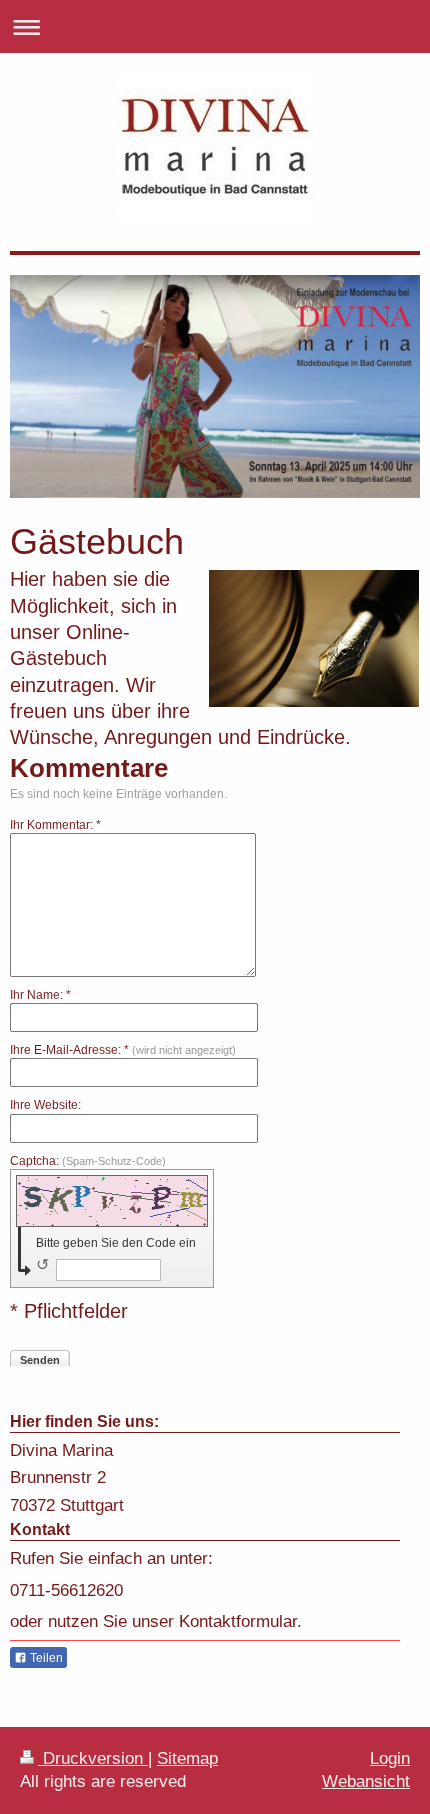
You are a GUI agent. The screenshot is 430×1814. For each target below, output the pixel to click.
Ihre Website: (45, 1105)
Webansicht (366, 1781)
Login (390, 1758)
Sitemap (187, 1758)
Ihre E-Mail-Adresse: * (123, 1050)
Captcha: (88, 1161)
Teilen (45, 1658)
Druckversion (93, 1758)
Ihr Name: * (40, 995)
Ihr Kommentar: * (55, 825)
